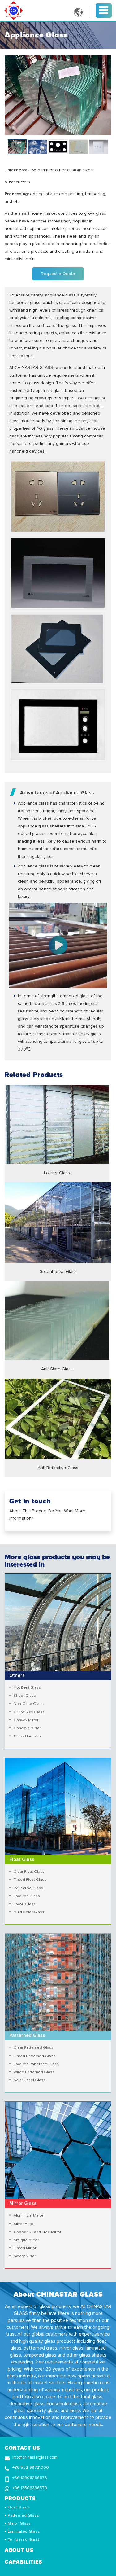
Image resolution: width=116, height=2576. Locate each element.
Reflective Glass (28, 1888)
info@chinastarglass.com (35, 2457)
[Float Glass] (58, 1762)
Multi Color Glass (29, 1912)
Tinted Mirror (25, 2248)
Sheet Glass (25, 1696)
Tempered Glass (24, 2540)
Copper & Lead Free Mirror (37, 2232)
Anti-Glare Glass (57, 1369)
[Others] (58, 1578)
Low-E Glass (25, 1904)
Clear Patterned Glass (34, 2048)
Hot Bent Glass (27, 1688)
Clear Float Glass (29, 1872)
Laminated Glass (24, 2532)
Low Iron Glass (27, 1896)
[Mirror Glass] (58, 2105)
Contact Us (22, 2448)
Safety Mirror (25, 2256)
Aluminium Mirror (28, 2216)
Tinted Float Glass (30, 1880)
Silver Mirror (24, 2224)
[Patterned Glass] (58, 1937)
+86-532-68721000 (31, 2468)
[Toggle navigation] (104, 10)
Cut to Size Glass (29, 1712)
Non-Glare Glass (29, 1704)
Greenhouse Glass (58, 1272)
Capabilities (23, 2562)
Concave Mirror (27, 1728)
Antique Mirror (26, 2240)
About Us (19, 2550)
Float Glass (19, 2507)
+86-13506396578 (30, 2478)
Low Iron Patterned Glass (36, 2064)
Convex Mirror (26, 1720)
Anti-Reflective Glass (58, 1468)
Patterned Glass (23, 2515)
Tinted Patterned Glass (34, 2056)
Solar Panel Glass (30, 2080)
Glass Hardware (28, 1736)
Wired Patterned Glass (34, 2072)
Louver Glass (57, 1173)
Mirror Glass (19, 2523)
